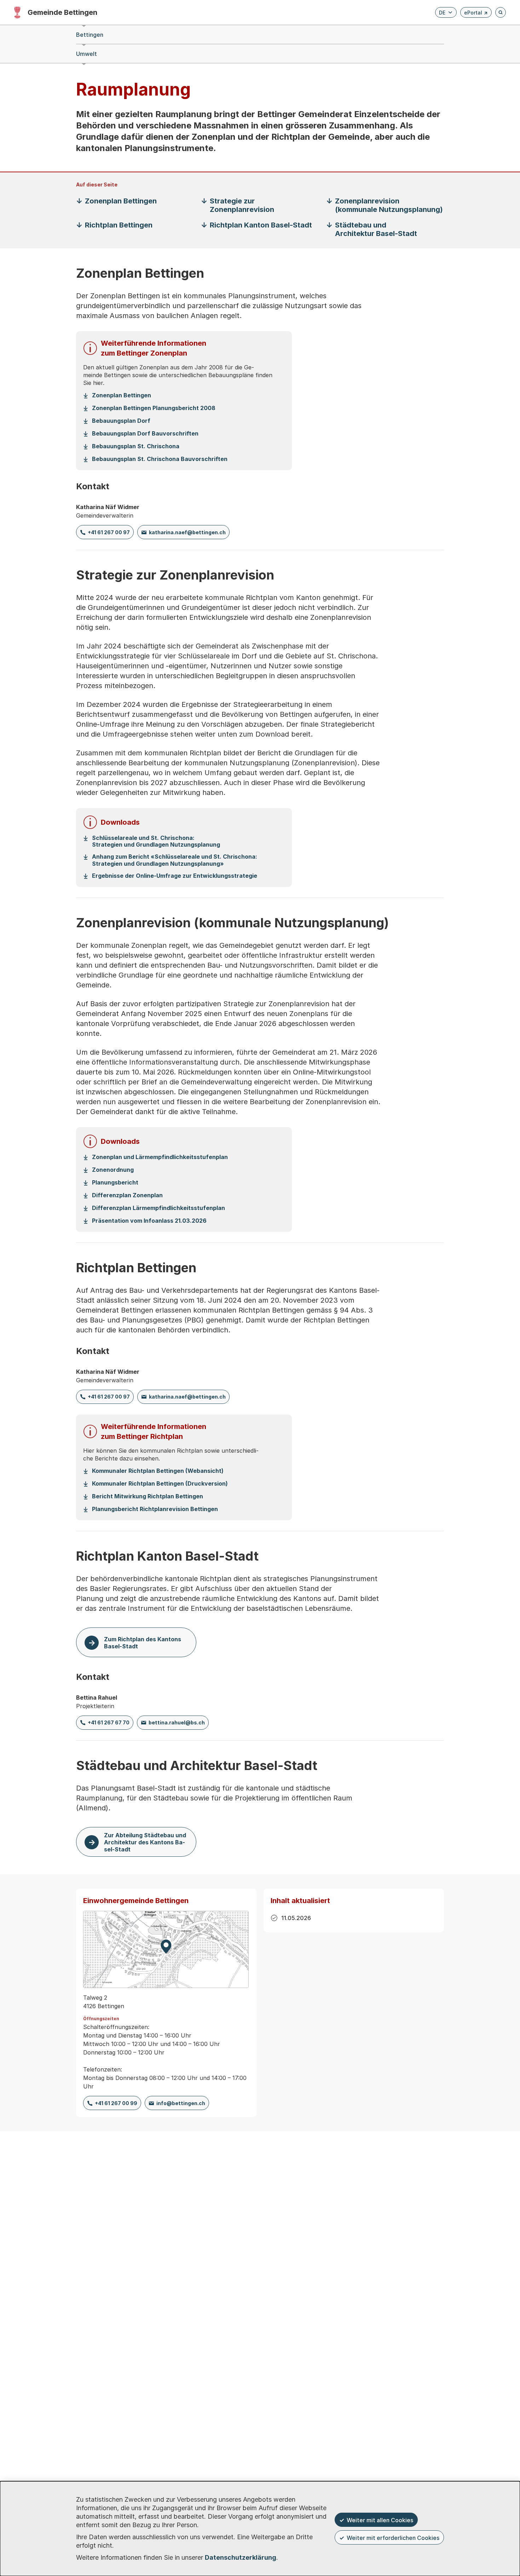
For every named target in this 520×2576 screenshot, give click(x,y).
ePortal (476, 14)
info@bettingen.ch (181, 2103)
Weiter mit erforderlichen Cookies (393, 2538)
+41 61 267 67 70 (109, 1722)
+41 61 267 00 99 (116, 2103)
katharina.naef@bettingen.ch (187, 532)
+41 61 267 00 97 (109, 532)
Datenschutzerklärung (241, 2557)
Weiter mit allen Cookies (380, 2520)
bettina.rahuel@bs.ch (177, 1722)
